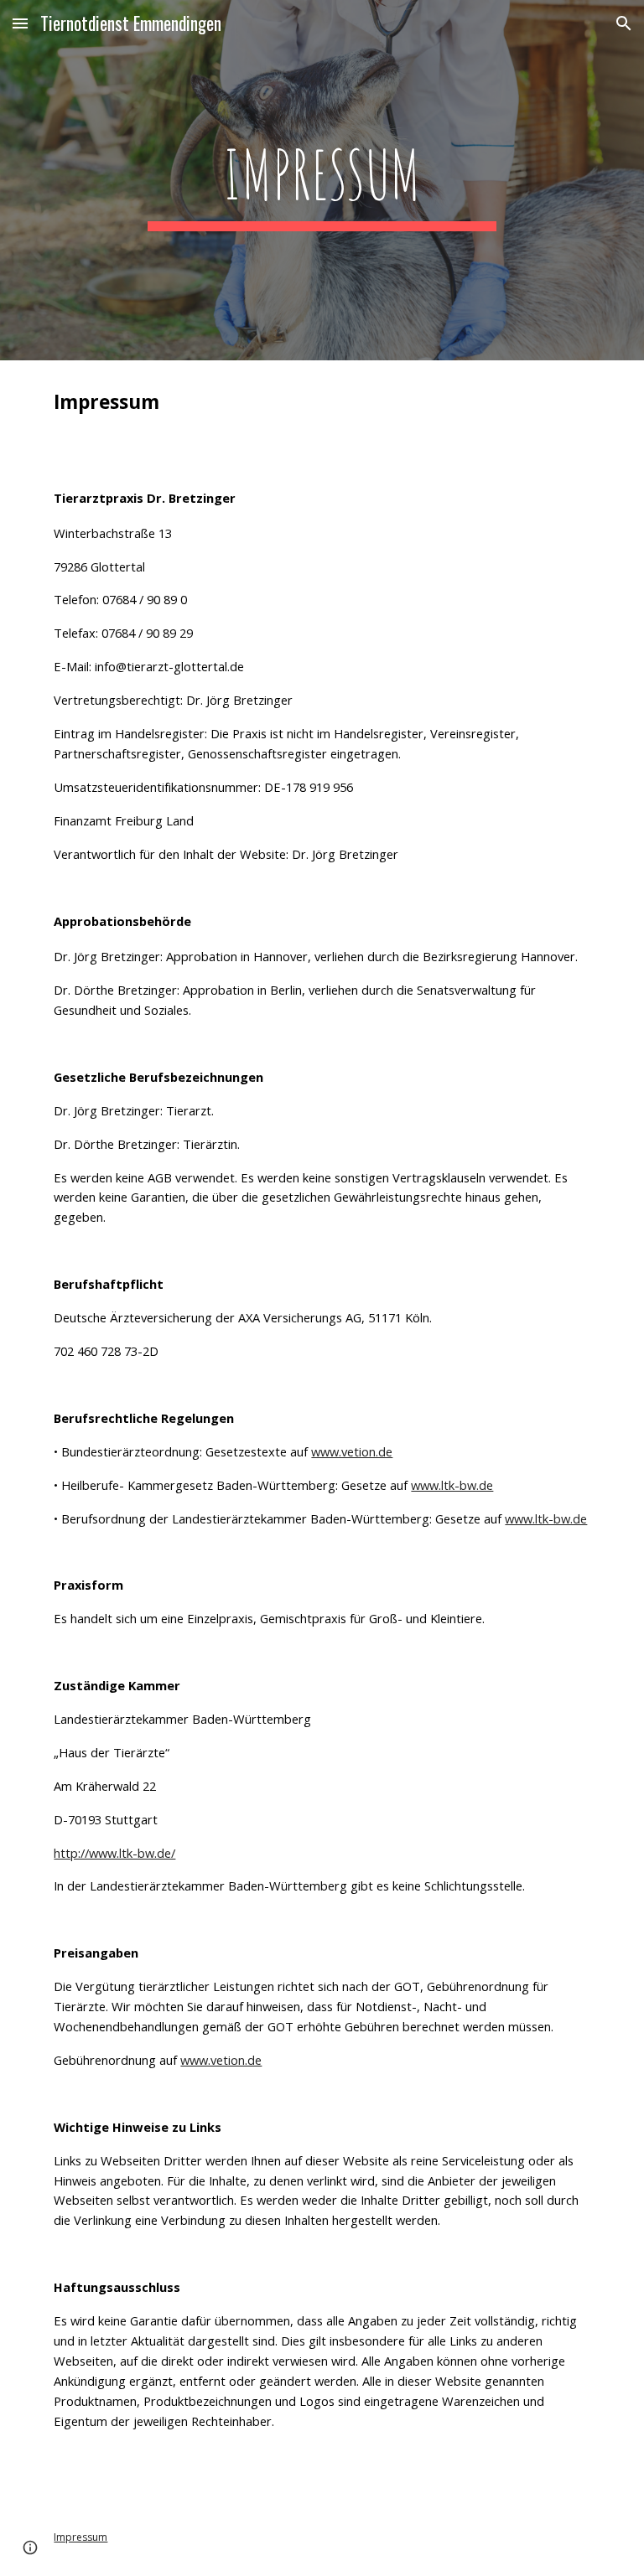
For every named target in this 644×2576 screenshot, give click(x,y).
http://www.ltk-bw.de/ (114, 1853)
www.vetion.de (352, 1451)
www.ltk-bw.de (452, 1485)
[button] (20, 23)
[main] (322, 180)
